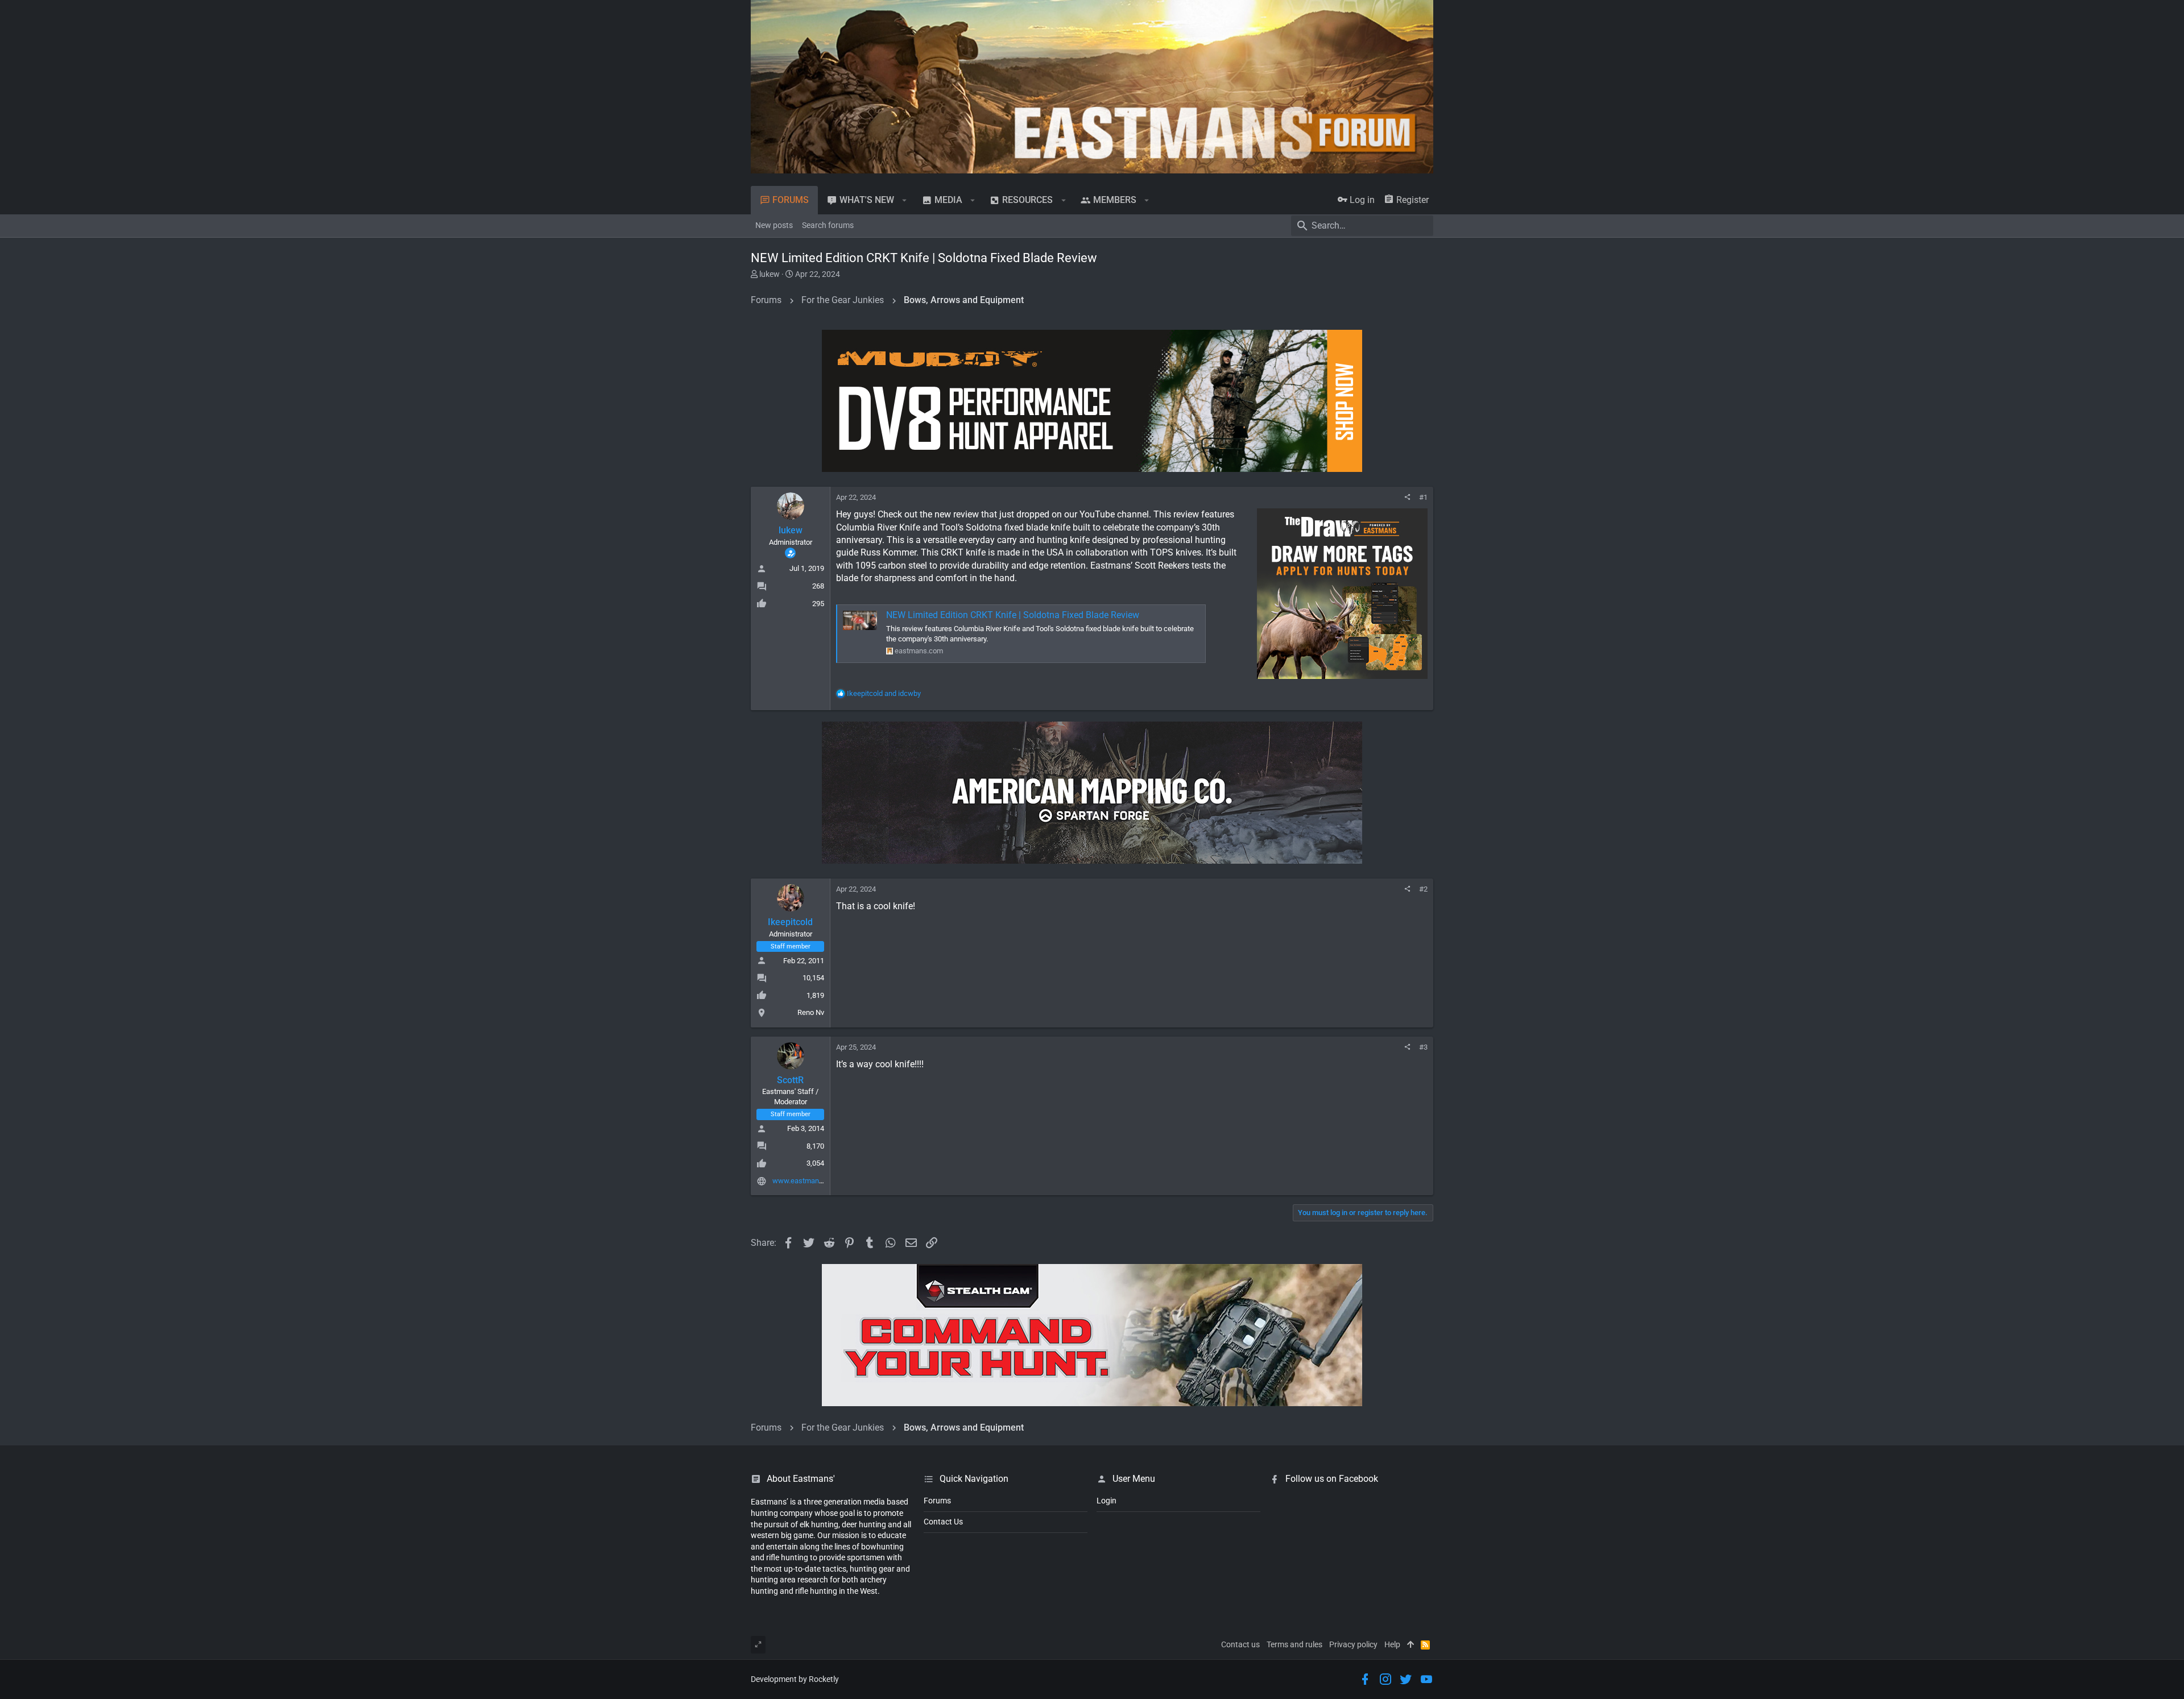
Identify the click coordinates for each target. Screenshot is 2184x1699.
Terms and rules (1294, 1644)
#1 (1423, 497)
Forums (937, 1501)
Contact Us (943, 1522)
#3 (1423, 1047)
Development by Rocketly (795, 1679)
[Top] (1410, 1645)
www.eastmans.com (806, 1181)
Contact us (1240, 1644)
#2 (1423, 889)
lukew (770, 274)
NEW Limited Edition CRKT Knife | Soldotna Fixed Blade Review (1013, 615)
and (884, 693)
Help (1392, 1644)
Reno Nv (811, 1012)
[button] (905, 200)
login (1107, 1501)
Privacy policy (1353, 1644)
